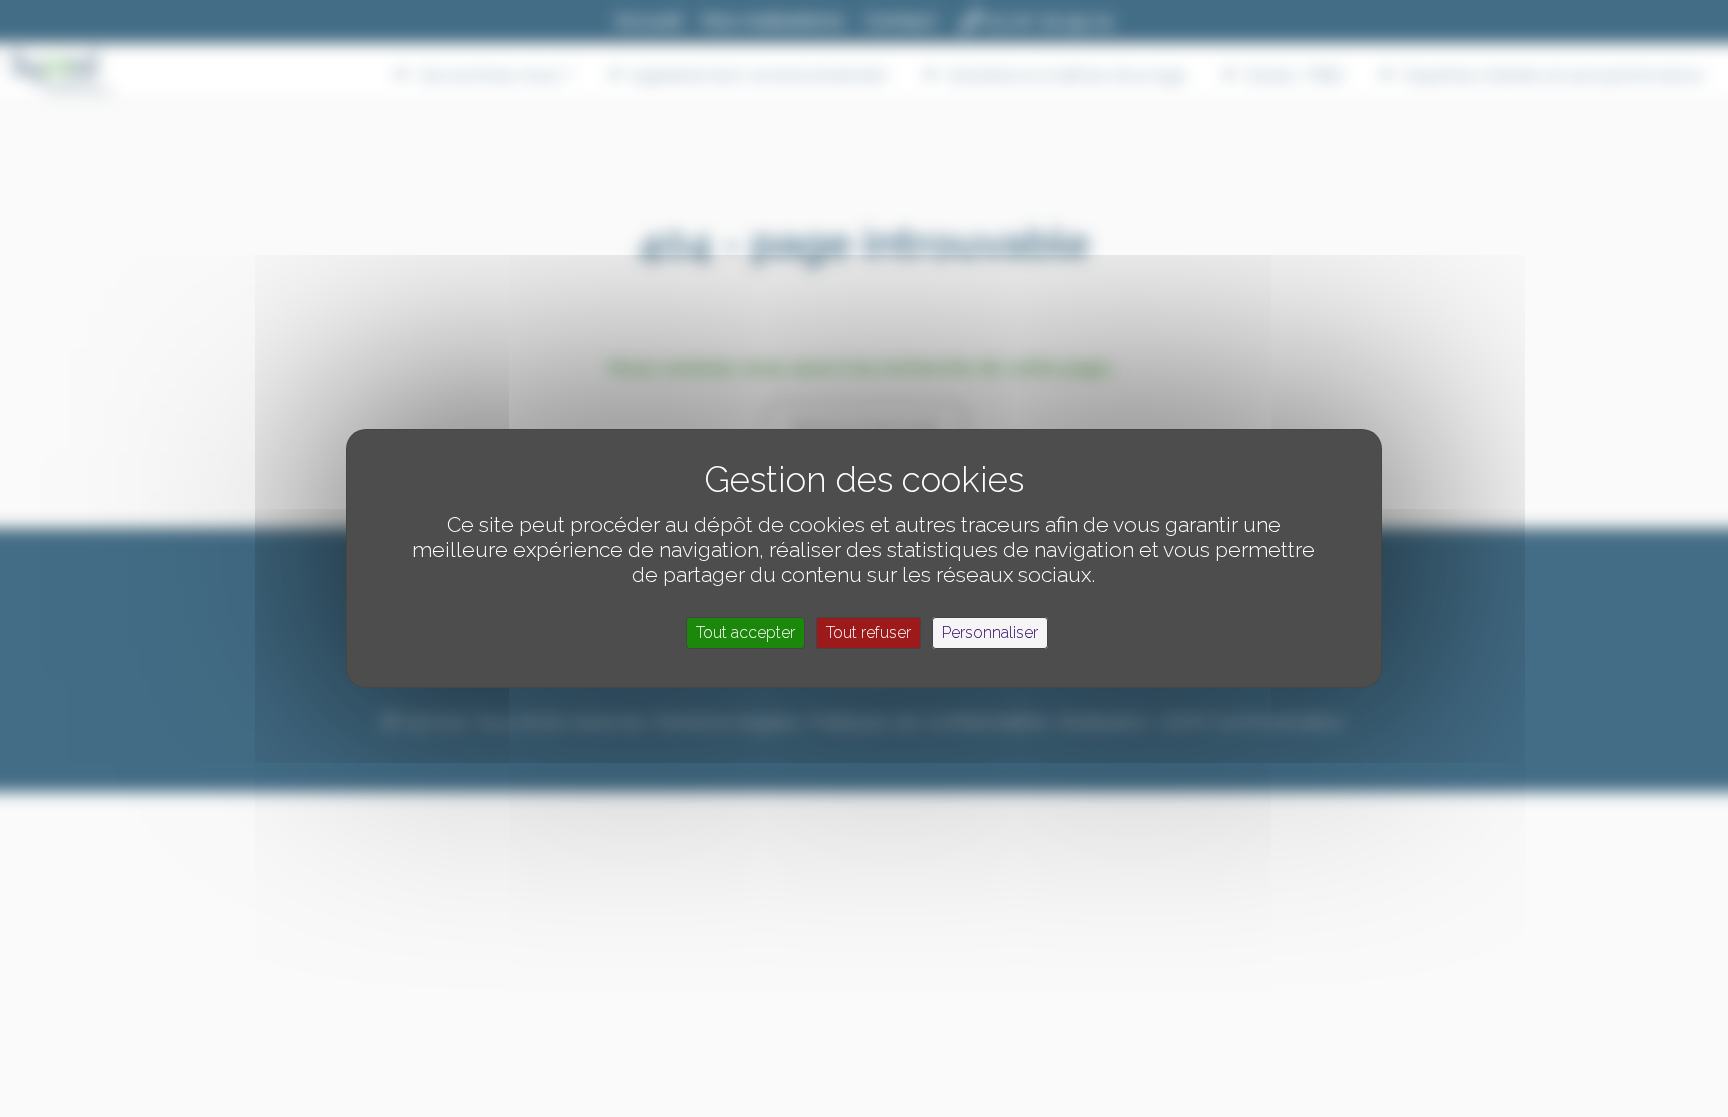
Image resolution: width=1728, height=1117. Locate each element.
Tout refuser (868, 632)
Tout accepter (745, 632)
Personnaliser (990, 632)
